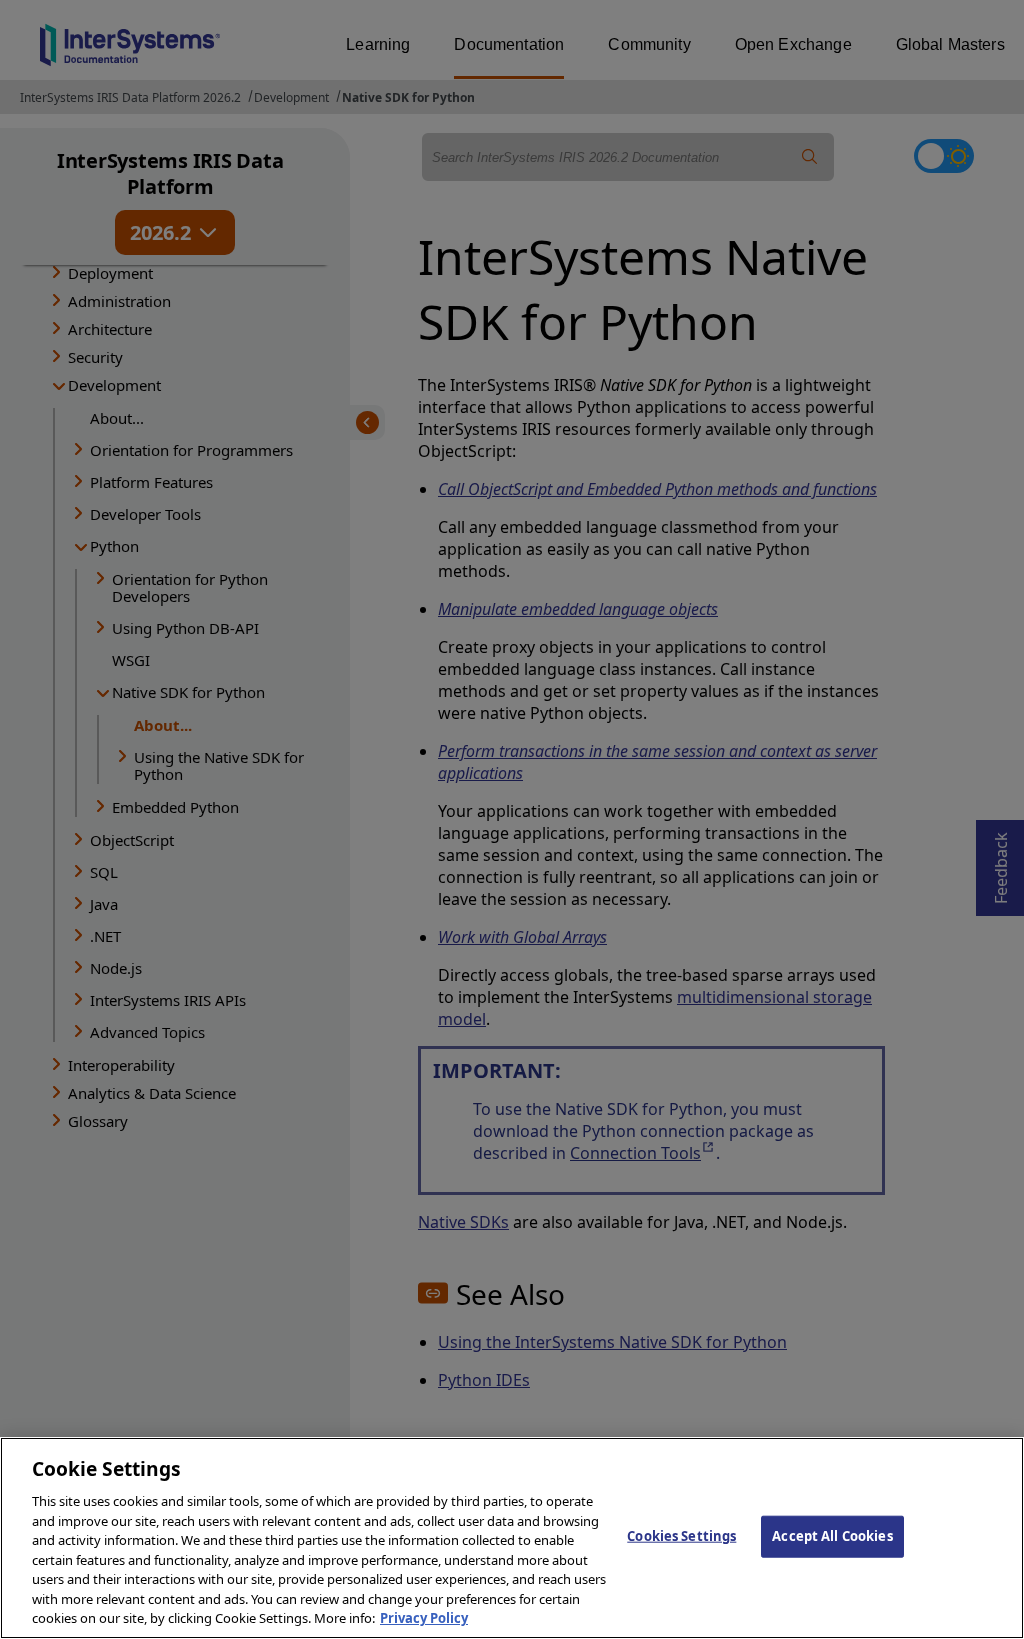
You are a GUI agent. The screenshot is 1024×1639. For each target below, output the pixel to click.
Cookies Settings (681, 1536)
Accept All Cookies (832, 1536)
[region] (512, 1538)
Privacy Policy (424, 1618)
